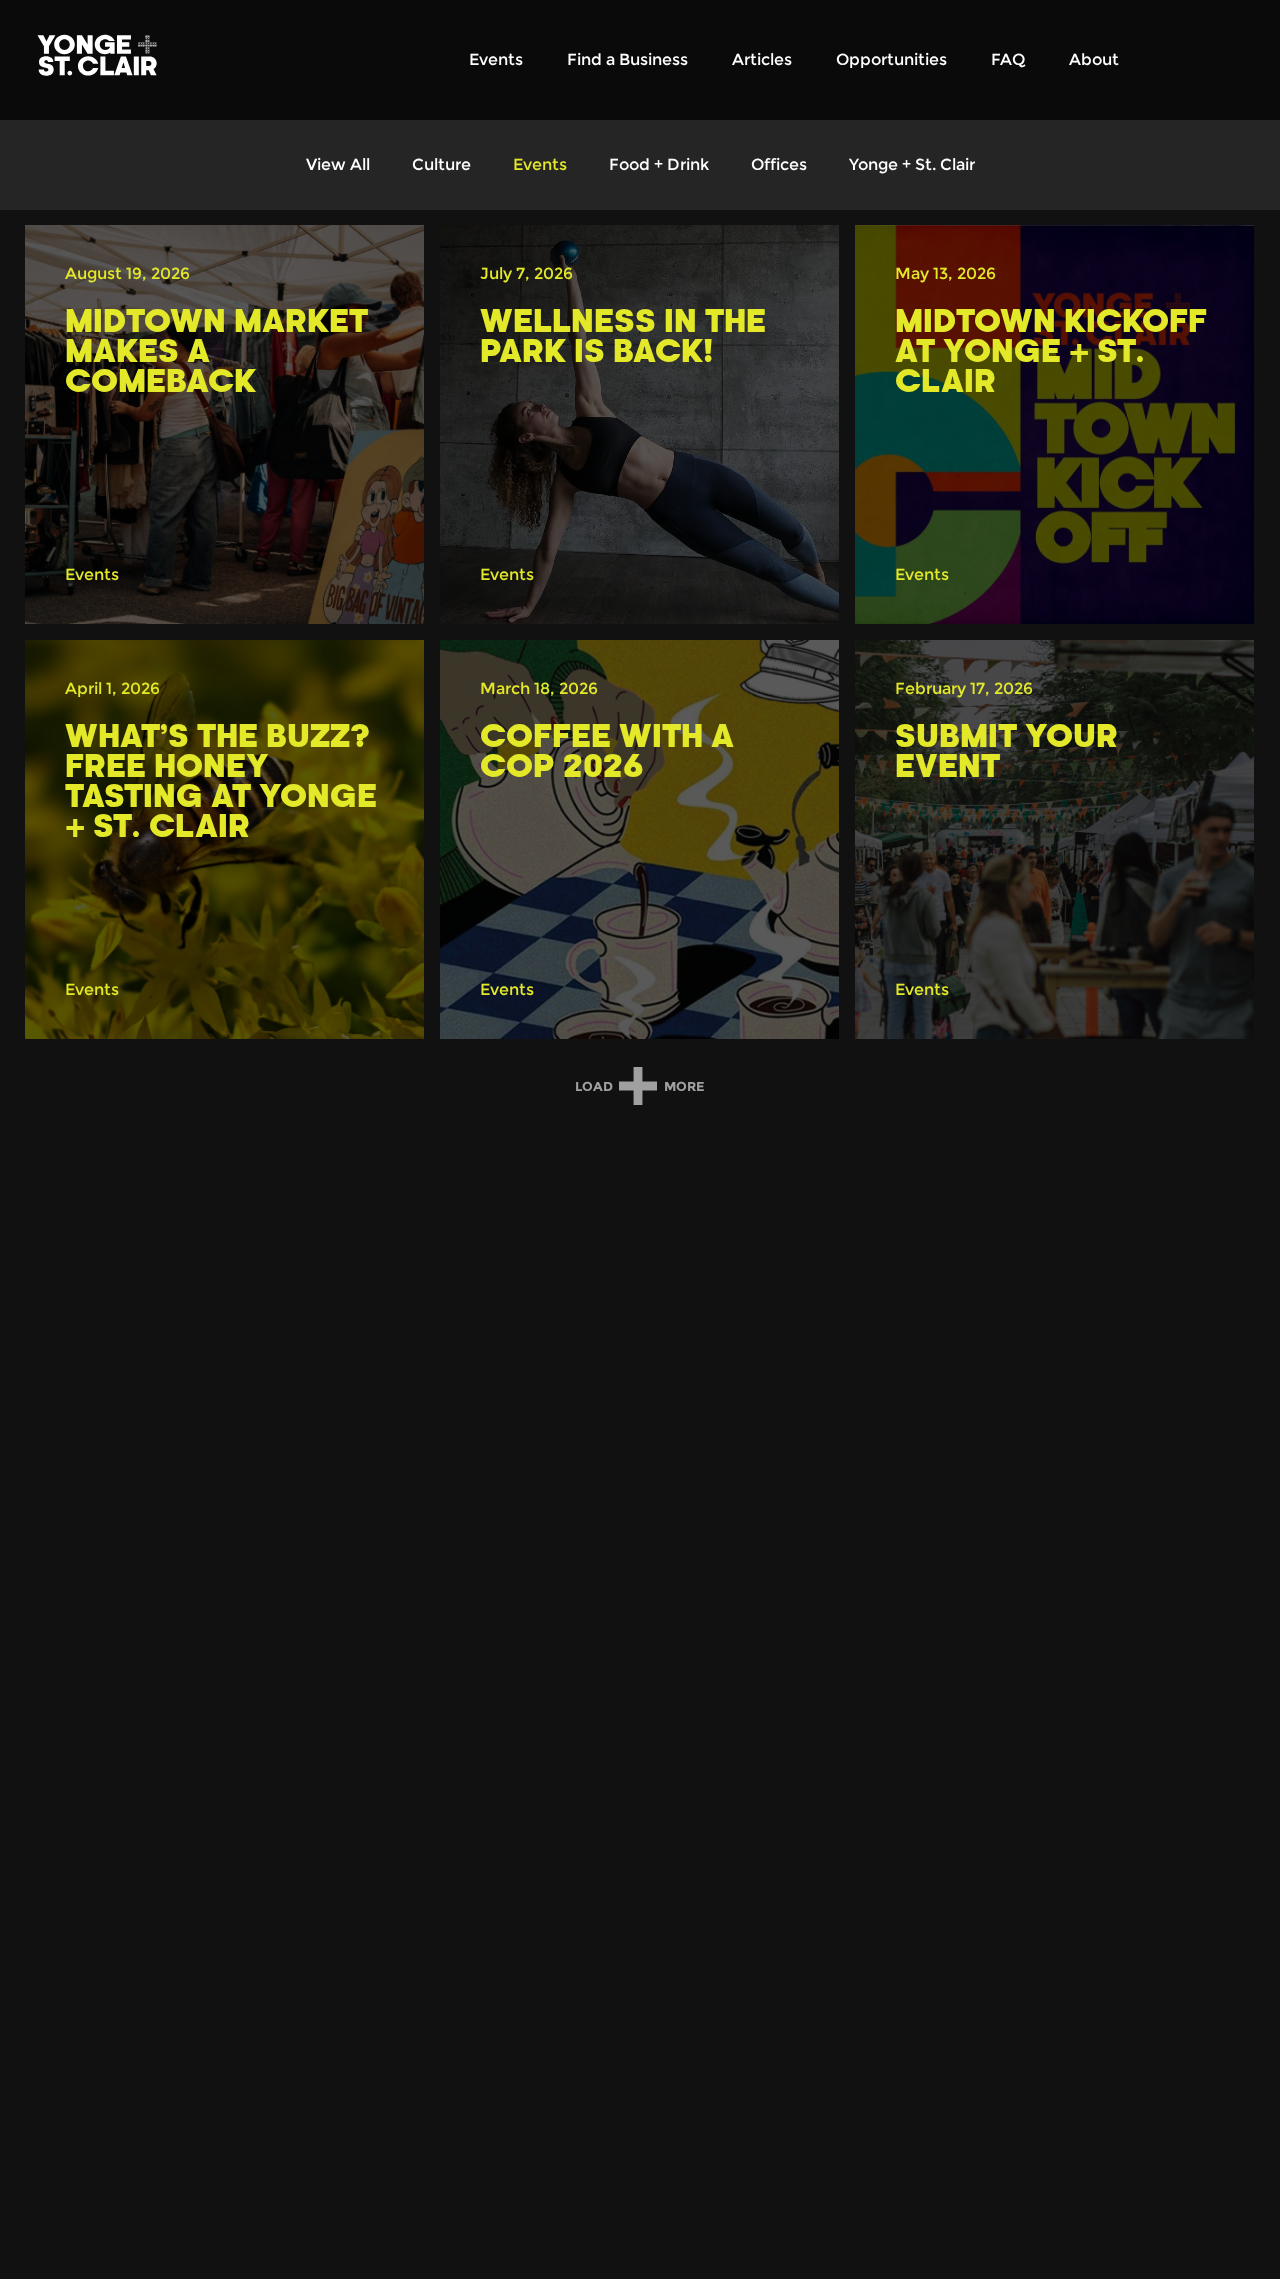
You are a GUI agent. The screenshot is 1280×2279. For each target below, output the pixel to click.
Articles (762, 59)
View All (338, 164)
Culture (441, 164)
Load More (640, 1086)
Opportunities (891, 59)
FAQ (1008, 59)
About (1094, 59)
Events (496, 59)
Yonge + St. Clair (912, 164)
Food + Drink (659, 164)
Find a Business (627, 59)
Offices (779, 164)
